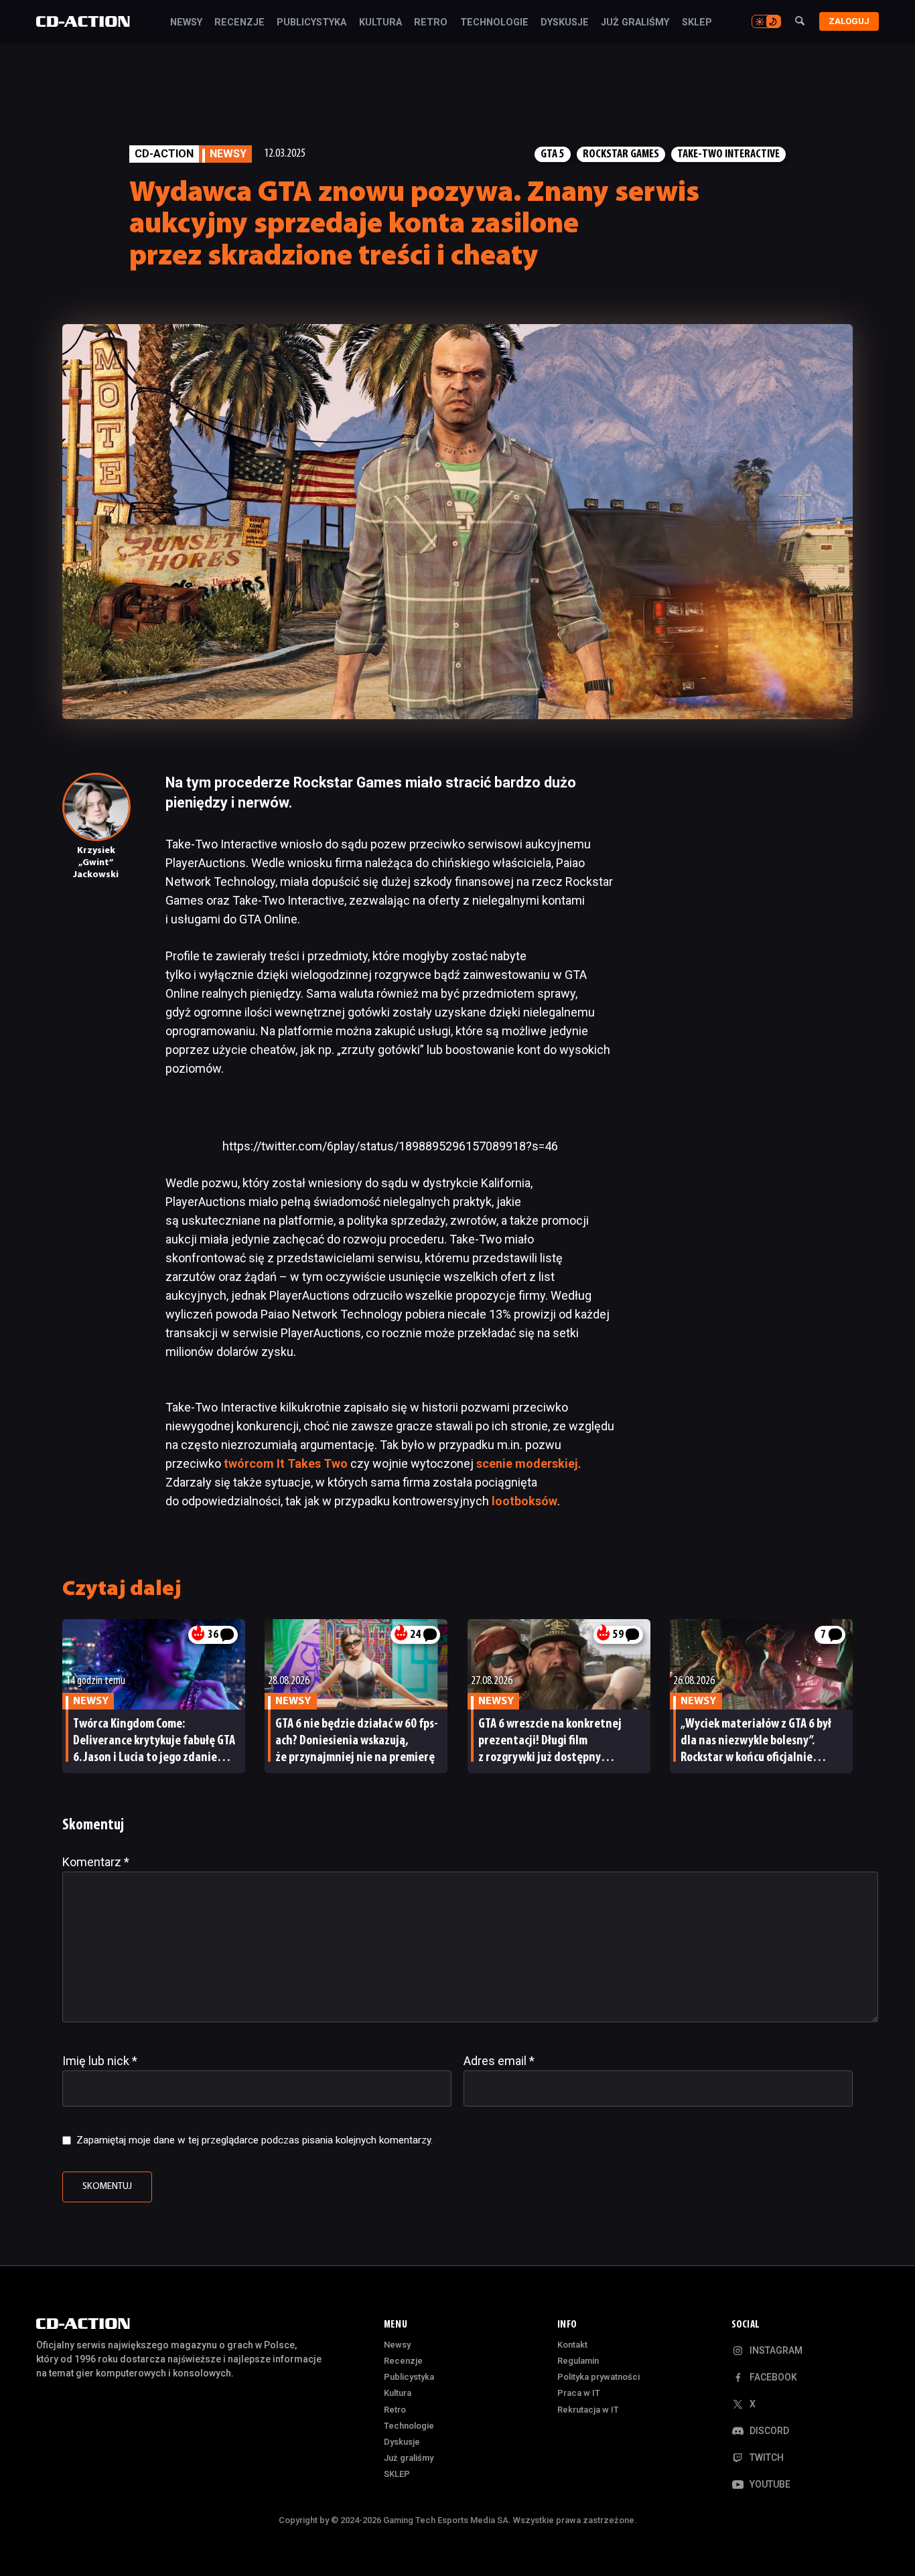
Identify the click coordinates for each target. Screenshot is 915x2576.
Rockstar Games (621, 154)
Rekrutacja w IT (588, 2410)
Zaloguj (849, 21)
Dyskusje (565, 23)
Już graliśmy (635, 23)
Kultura (380, 23)
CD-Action (164, 154)
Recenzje (239, 23)
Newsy (186, 23)
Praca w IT (579, 2393)
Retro (431, 23)
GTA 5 (553, 154)
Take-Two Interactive (728, 154)
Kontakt (572, 2345)
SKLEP (697, 23)
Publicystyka (311, 23)
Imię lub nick (100, 2061)
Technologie (494, 23)
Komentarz (96, 1862)
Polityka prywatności (599, 2377)
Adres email (499, 2061)
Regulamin (578, 2361)
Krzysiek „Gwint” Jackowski (96, 863)
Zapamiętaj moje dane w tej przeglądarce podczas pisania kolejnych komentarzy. (255, 2140)
